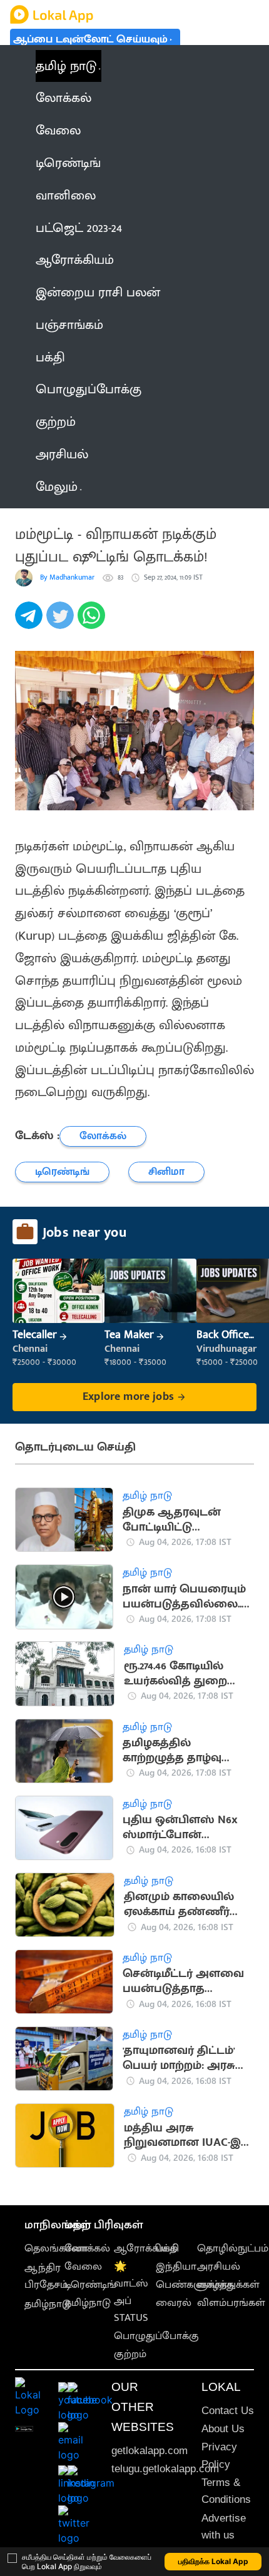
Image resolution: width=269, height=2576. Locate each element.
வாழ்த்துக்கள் (228, 2285)
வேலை (83, 2267)
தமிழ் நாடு (66, 66)
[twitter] (62, 622)
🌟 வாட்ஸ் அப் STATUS (131, 2292)
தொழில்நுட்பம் (233, 2248)
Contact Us (228, 2411)
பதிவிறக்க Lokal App (213, 2561)
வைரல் (174, 2303)
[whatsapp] (93, 622)
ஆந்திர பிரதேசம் (46, 2276)
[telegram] (31, 622)
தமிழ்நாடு (48, 2304)
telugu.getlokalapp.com (165, 2469)
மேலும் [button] (57, 487)
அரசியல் (219, 2267)
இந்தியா (176, 2267)
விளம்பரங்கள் (231, 2303)
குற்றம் (130, 2354)
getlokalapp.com (150, 2451)
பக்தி (167, 2248)
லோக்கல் (87, 2248)
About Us (223, 2429)
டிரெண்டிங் (90, 2285)
